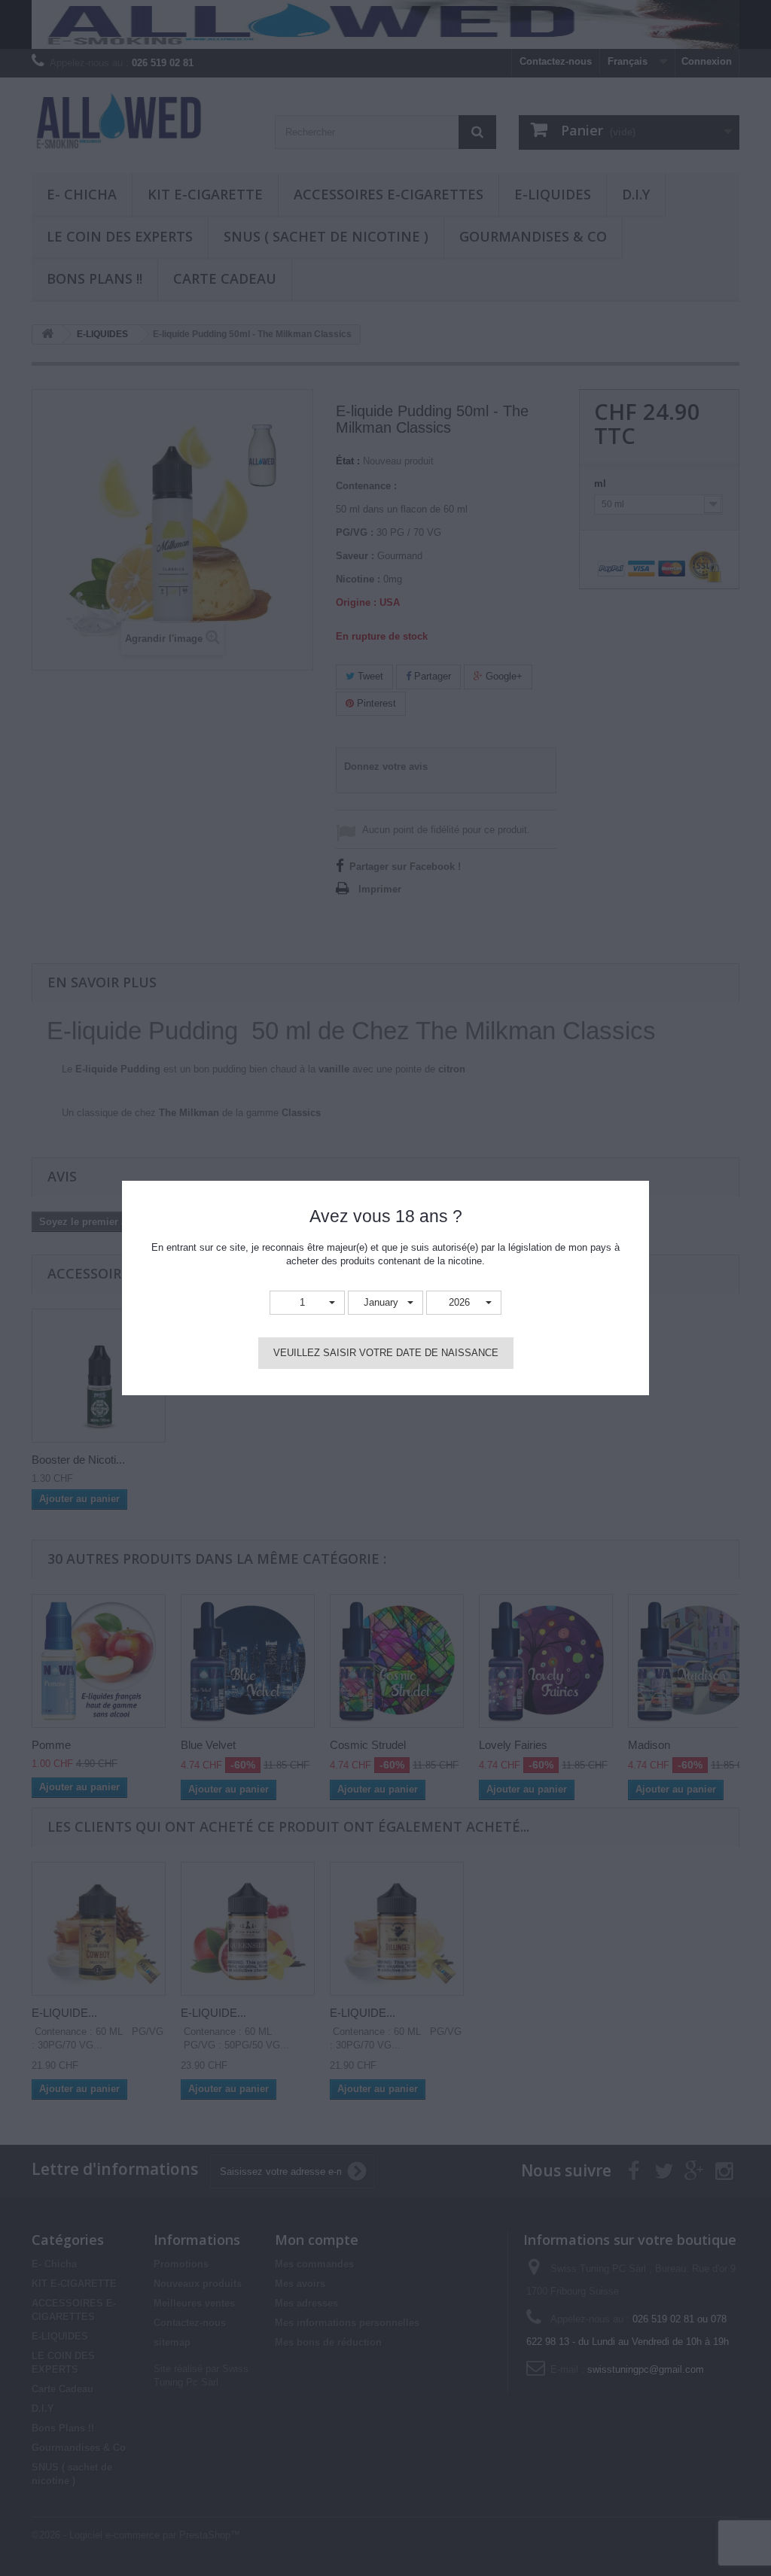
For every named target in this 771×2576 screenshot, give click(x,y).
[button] (307, 1303)
